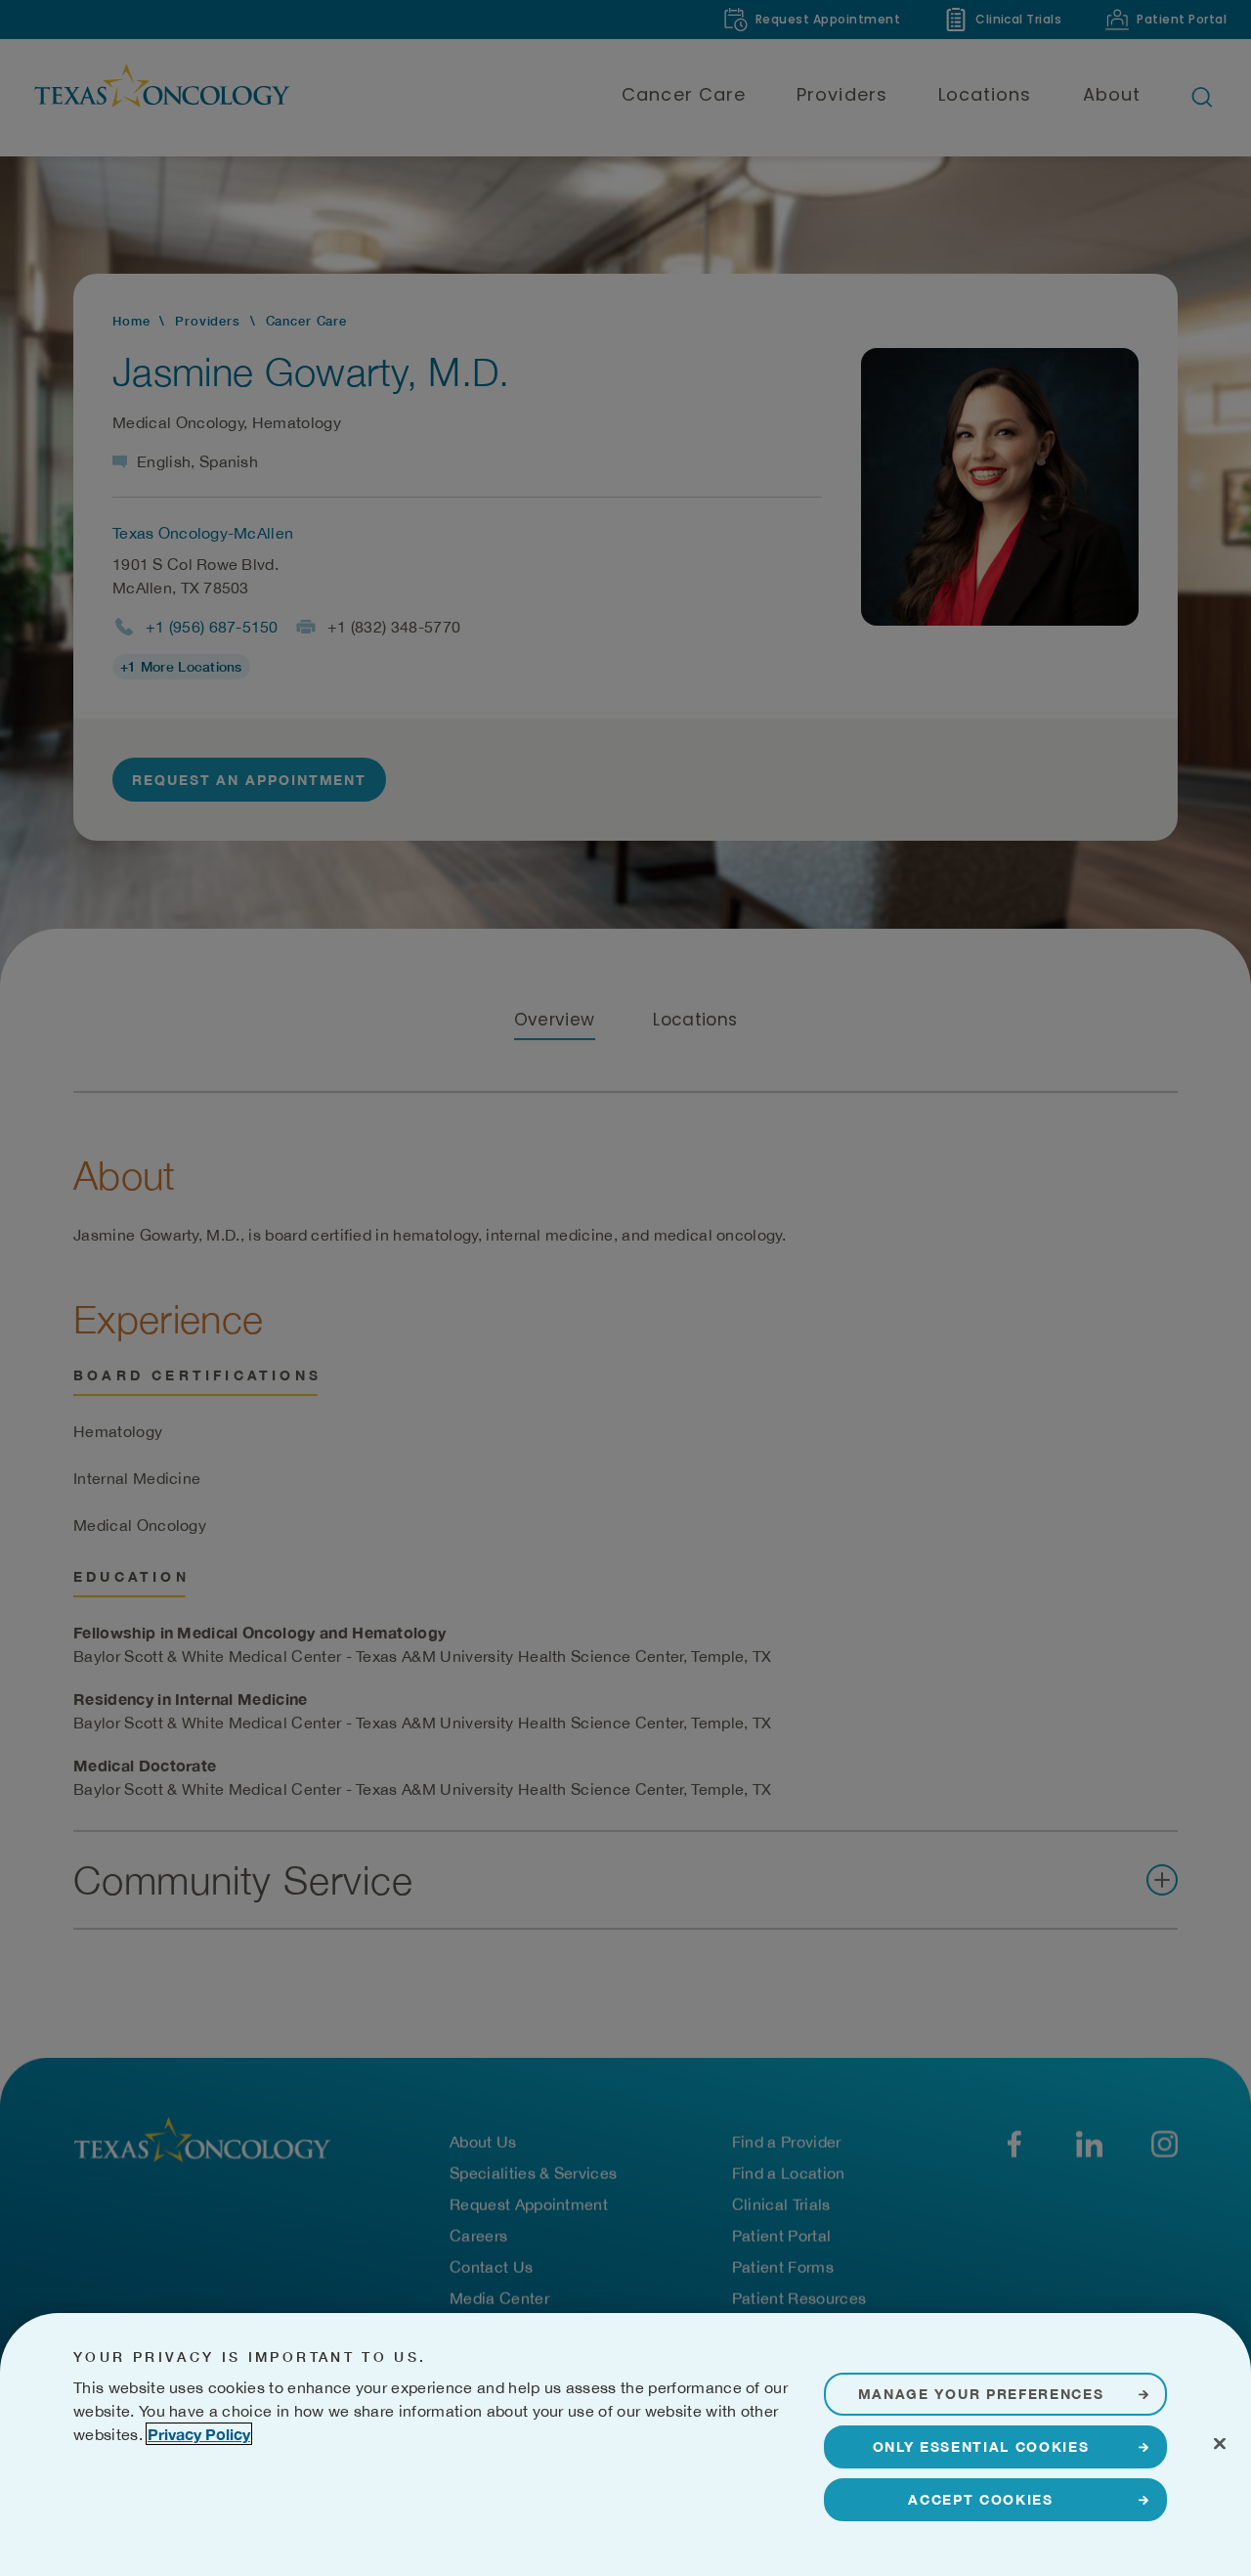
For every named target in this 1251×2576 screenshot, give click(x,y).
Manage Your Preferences (981, 2394)
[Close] (1220, 2443)
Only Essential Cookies (981, 2446)
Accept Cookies (981, 2499)
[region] (625, 2445)
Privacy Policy (199, 2434)
